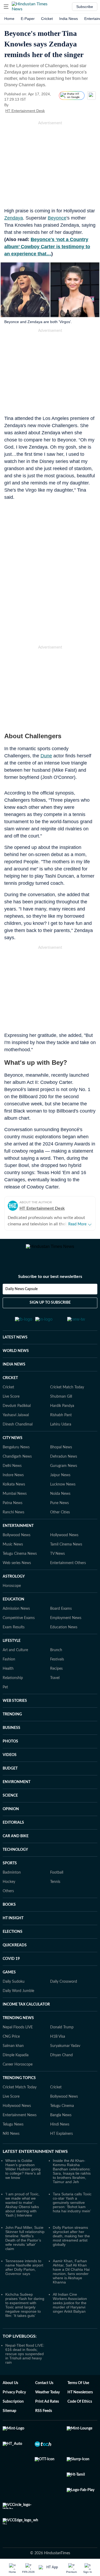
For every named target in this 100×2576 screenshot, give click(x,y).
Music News (13, 1551)
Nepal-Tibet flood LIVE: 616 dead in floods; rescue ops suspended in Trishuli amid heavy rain (25, 2360)
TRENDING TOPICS (19, 2084)
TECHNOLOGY (15, 1856)
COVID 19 (11, 1965)
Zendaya (14, 218)
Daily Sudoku (14, 1988)
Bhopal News (61, 1453)
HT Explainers (61, 2140)
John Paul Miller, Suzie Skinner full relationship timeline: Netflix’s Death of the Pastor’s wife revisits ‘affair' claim (25, 2244)
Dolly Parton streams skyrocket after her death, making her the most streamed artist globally (71, 2242)
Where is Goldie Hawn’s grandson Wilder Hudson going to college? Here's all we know (23, 2175)
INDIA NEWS (14, 1371)
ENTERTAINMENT (18, 1532)
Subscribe (85, 7)
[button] (6, 7)
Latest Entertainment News (35, 2158)
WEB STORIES (15, 1707)
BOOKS (9, 1911)
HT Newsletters (80, 2398)
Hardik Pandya (62, 1412)
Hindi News (60, 2131)
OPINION (11, 1815)
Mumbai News (15, 1500)
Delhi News (12, 1472)
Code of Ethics (80, 2408)
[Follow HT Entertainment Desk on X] (51, 111)
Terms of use (78, 2389)
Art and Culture (15, 1656)
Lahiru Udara (61, 1431)
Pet (5, 1693)
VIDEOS (10, 1761)
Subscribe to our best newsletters (50, 1283)
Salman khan (13, 2052)
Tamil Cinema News (66, 1551)
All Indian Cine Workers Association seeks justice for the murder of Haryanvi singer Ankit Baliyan (70, 2309)
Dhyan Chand (61, 2061)
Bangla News (61, 2121)
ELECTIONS (13, 1938)
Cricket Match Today (67, 1393)
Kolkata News (14, 1491)
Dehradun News (64, 1463)
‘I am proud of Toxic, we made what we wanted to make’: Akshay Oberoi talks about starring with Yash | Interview (22, 2211)
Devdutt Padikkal (17, 1412)
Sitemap (9, 2417)
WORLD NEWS (16, 1357)
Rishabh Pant (61, 1421)
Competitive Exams (19, 1624)
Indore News (13, 1481)
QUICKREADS (15, 1951)
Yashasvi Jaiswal (16, 1421)
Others (8, 1897)
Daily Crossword (64, 1988)
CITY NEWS (13, 1444)
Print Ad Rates (47, 2408)
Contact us (44, 2389)
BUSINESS (11, 1734)
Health (8, 1675)
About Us (10, 2389)
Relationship (13, 1684)
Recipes (56, 1675)
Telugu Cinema (62, 2112)
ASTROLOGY (14, 1583)
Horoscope (12, 1592)
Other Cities (60, 1518)
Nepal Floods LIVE (18, 2033)
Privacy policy (14, 2398)
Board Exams (61, 1615)
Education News (64, 1633)
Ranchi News (13, 1518)
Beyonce (57, 218)
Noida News (60, 1500)
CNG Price (11, 2043)
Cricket (47, 19)
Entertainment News (20, 2121)
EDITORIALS (13, 1829)
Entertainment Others (68, 1569)
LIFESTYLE (12, 1647)
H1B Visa (58, 2043)
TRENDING (12, 1720)
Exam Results (14, 1633)
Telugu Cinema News (20, 1560)
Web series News (17, 1569)
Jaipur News (60, 1481)
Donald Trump (62, 2033)
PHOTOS (10, 1748)
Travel (55, 1684)
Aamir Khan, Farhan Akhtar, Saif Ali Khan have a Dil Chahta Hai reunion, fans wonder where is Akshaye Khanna (71, 2278)
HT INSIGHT (13, 1924)
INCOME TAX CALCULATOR (26, 2011)
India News (69, 19)
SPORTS (10, 1869)
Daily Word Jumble (18, 1997)
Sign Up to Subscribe (50, 1309)
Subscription (13, 2408)
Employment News (66, 1624)
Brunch (56, 1656)
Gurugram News (64, 1472)
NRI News (11, 2140)
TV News (57, 1560)
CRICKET (10, 1384)
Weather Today (47, 2398)
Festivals (57, 1665)
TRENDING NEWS (18, 2024)
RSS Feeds (44, 2417)
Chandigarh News (17, 1463)
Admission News (16, 1615)
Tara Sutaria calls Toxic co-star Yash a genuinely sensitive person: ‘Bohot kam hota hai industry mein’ (72, 2209)
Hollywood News (64, 1541)
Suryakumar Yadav (65, 2052)
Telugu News (13, 2131)
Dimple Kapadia (16, 2061)
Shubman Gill (61, 1403)
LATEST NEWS (15, 1343)
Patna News (13, 1509)
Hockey (9, 1888)
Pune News (59, 1509)
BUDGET (10, 1775)
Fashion (9, 1665)
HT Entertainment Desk (25, 111)
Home (9, 19)
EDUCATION (13, 1605)
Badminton (12, 1879)
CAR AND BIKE (16, 1842)
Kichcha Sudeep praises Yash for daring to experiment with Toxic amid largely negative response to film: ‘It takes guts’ (25, 2311)
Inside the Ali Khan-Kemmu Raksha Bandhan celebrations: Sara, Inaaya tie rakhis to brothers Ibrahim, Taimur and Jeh (72, 2177)
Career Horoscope (18, 2071)
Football (57, 1879)
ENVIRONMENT (17, 1788)
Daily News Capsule (21, 1295)
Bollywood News (17, 1541)
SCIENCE (10, 1802)
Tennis (55, 1888)
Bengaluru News (16, 1453)
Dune (46, 756)
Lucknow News (63, 1491)
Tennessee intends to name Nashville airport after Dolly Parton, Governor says (24, 2273)
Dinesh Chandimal (18, 1431)
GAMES (9, 1978)
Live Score (11, 1403)
